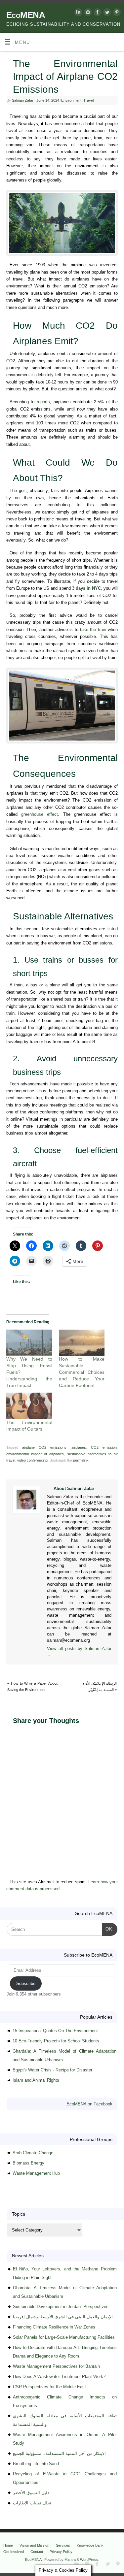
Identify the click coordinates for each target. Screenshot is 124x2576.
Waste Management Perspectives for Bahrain (56, 2366)
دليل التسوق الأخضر (31, 2493)
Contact (37, 2552)
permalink (81, 1460)
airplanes (79, 1447)
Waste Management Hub (36, 2173)
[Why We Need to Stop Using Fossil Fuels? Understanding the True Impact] (29, 1343)
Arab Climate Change (33, 2153)
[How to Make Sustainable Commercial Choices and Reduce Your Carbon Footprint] (82, 1343)
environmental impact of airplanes (35, 1454)
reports (43, 402)
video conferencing (32, 1460)
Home (8, 2545)
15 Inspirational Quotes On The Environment (55, 2031)
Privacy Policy (61, 2552)
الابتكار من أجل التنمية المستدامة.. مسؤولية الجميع (59, 2453)
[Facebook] (97, 13)
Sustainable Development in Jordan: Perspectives (61, 2307)
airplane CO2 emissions (44, 1447)
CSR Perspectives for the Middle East (49, 2387)
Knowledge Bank (90, 2545)
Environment (71, 100)
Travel (88, 100)
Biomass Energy (28, 2163)
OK (107, 1929)
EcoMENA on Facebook (89, 2104)
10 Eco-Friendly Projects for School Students (56, 2041)
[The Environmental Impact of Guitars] (29, 1406)
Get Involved (14, 2552)
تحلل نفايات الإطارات (32, 2503)
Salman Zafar (23, 100)
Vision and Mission (34, 2545)
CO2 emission (104, 1447)
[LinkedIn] (78, 13)
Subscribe (26, 1983)
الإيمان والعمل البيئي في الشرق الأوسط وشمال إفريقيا (63, 2317)
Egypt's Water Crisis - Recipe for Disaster (52, 2070)
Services (63, 2545)
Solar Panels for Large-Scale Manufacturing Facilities (64, 2337)
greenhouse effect (40, 814)
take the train (93, 630)
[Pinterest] (116, 13)
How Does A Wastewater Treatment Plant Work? (59, 2377)
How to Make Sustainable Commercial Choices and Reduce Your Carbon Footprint (82, 1372)
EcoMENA (26, 15)
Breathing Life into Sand (36, 2464)
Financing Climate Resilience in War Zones (54, 2327)
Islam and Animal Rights (36, 2080)
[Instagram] (87, 13)
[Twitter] (106, 13)
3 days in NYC (86, 588)
